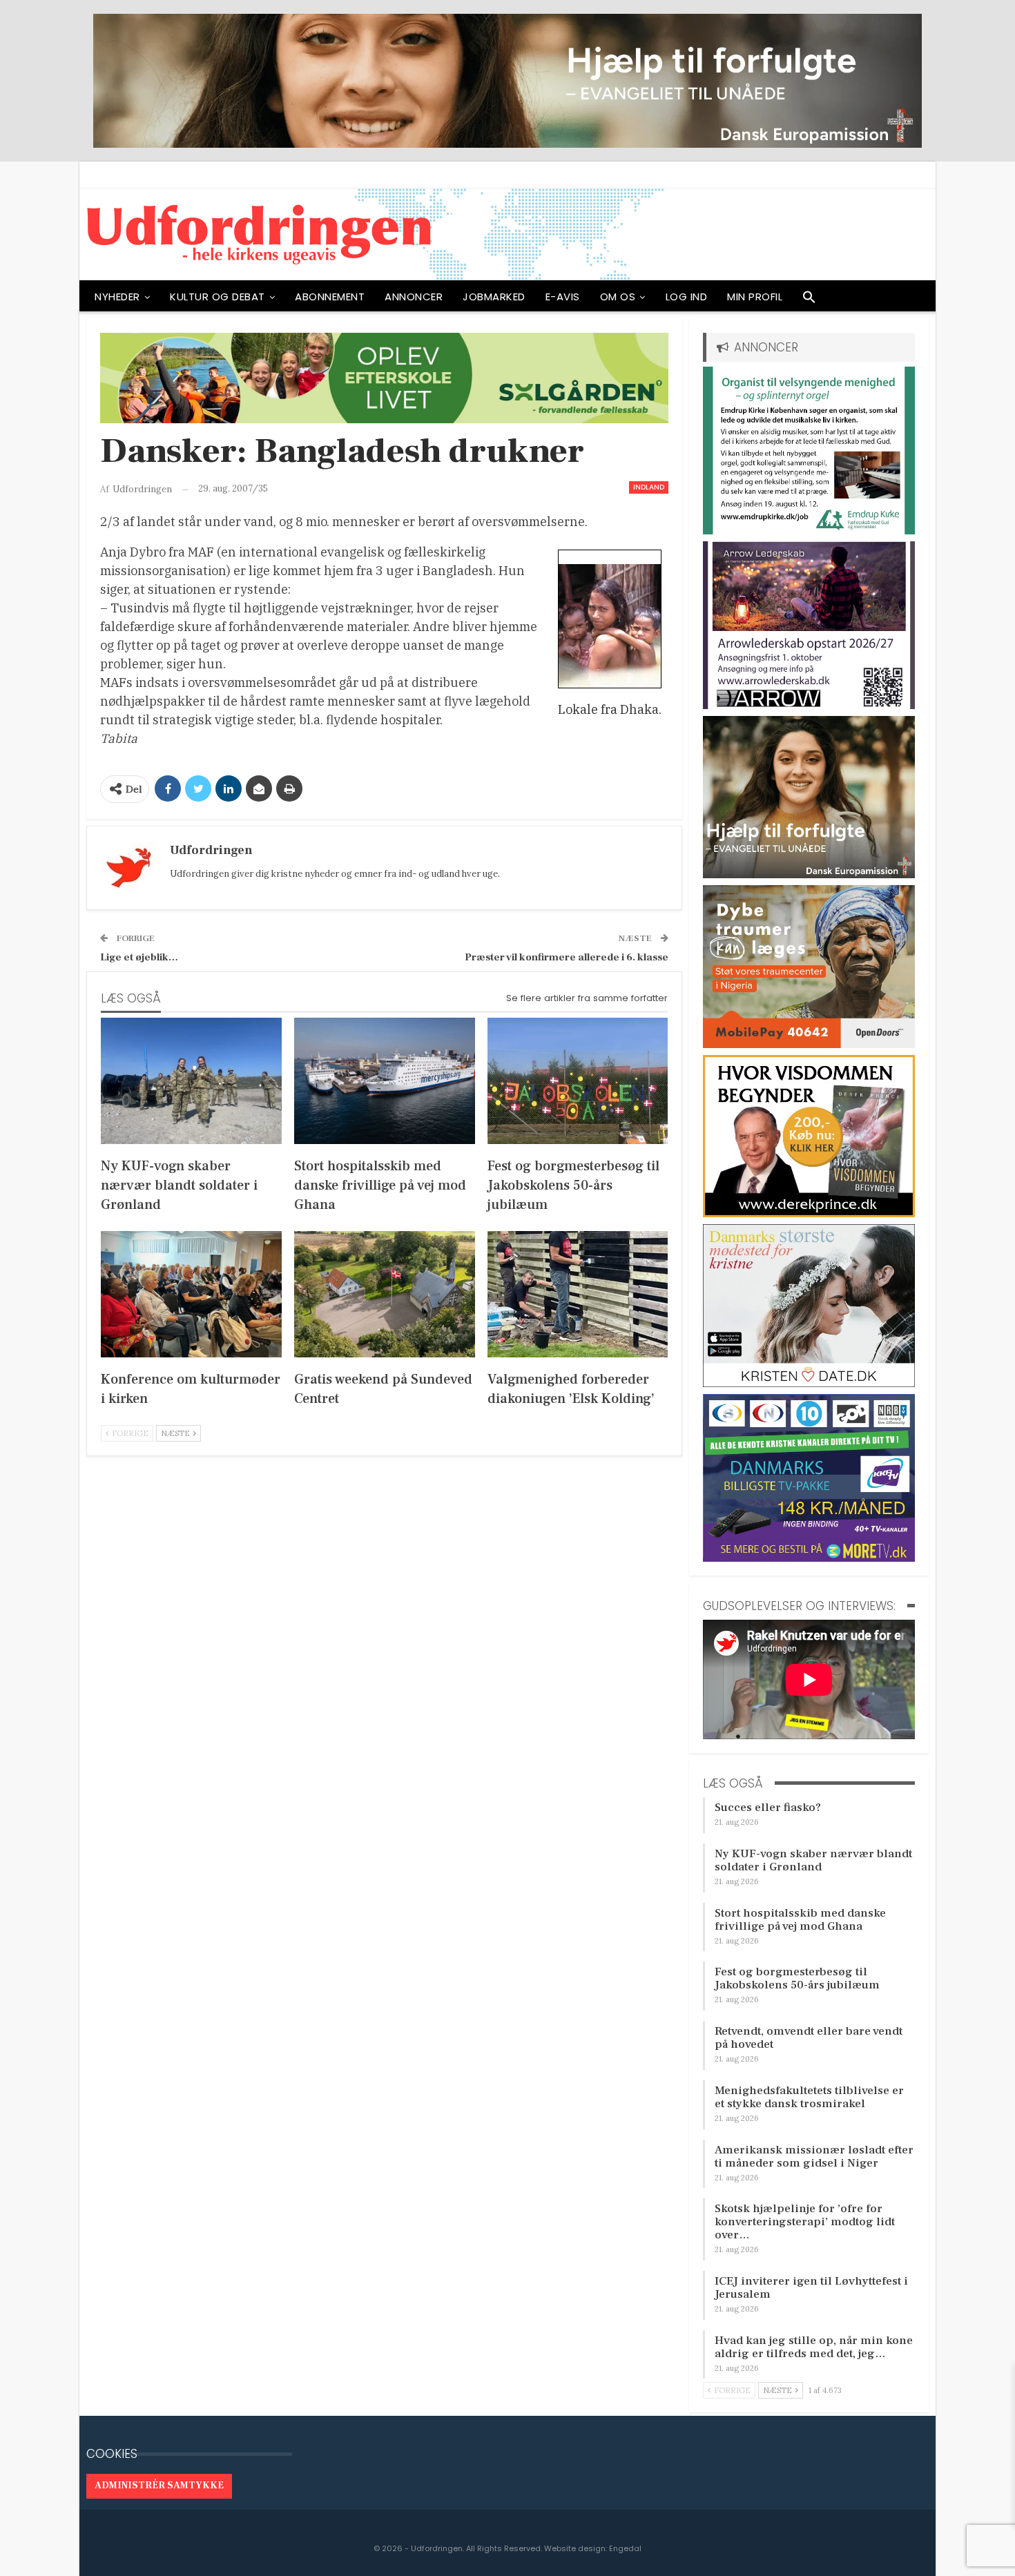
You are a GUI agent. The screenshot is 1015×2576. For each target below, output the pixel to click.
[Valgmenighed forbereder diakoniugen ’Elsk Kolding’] (578, 1294)
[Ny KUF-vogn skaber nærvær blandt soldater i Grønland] (191, 1081)
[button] (809, 300)
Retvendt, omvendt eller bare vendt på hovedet (809, 2038)
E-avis (563, 297)
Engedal (625, 2548)
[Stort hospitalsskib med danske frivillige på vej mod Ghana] (385, 1081)
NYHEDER (117, 297)
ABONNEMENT (330, 297)
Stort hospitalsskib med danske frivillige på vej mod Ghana (800, 1920)
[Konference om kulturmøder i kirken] (191, 1294)
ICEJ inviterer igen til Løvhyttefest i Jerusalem (811, 2288)
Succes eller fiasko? (768, 1808)
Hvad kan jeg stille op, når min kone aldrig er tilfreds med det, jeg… (814, 2347)
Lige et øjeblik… (139, 957)
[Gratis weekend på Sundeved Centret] (385, 1294)
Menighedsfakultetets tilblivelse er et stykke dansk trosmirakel (809, 2097)
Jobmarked (494, 297)
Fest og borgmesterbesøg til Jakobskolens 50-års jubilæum (797, 1978)
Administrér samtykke (159, 2486)
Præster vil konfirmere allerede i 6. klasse (567, 957)
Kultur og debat (217, 297)
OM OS (618, 297)
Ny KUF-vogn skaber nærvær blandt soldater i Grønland (813, 1860)
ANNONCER (414, 297)
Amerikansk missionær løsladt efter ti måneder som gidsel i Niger (814, 2157)
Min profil (755, 297)
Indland (649, 487)
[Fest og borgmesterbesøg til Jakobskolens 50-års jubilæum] (578, 1081)
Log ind (687, 297)
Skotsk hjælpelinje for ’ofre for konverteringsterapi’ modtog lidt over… (805, 2222)
